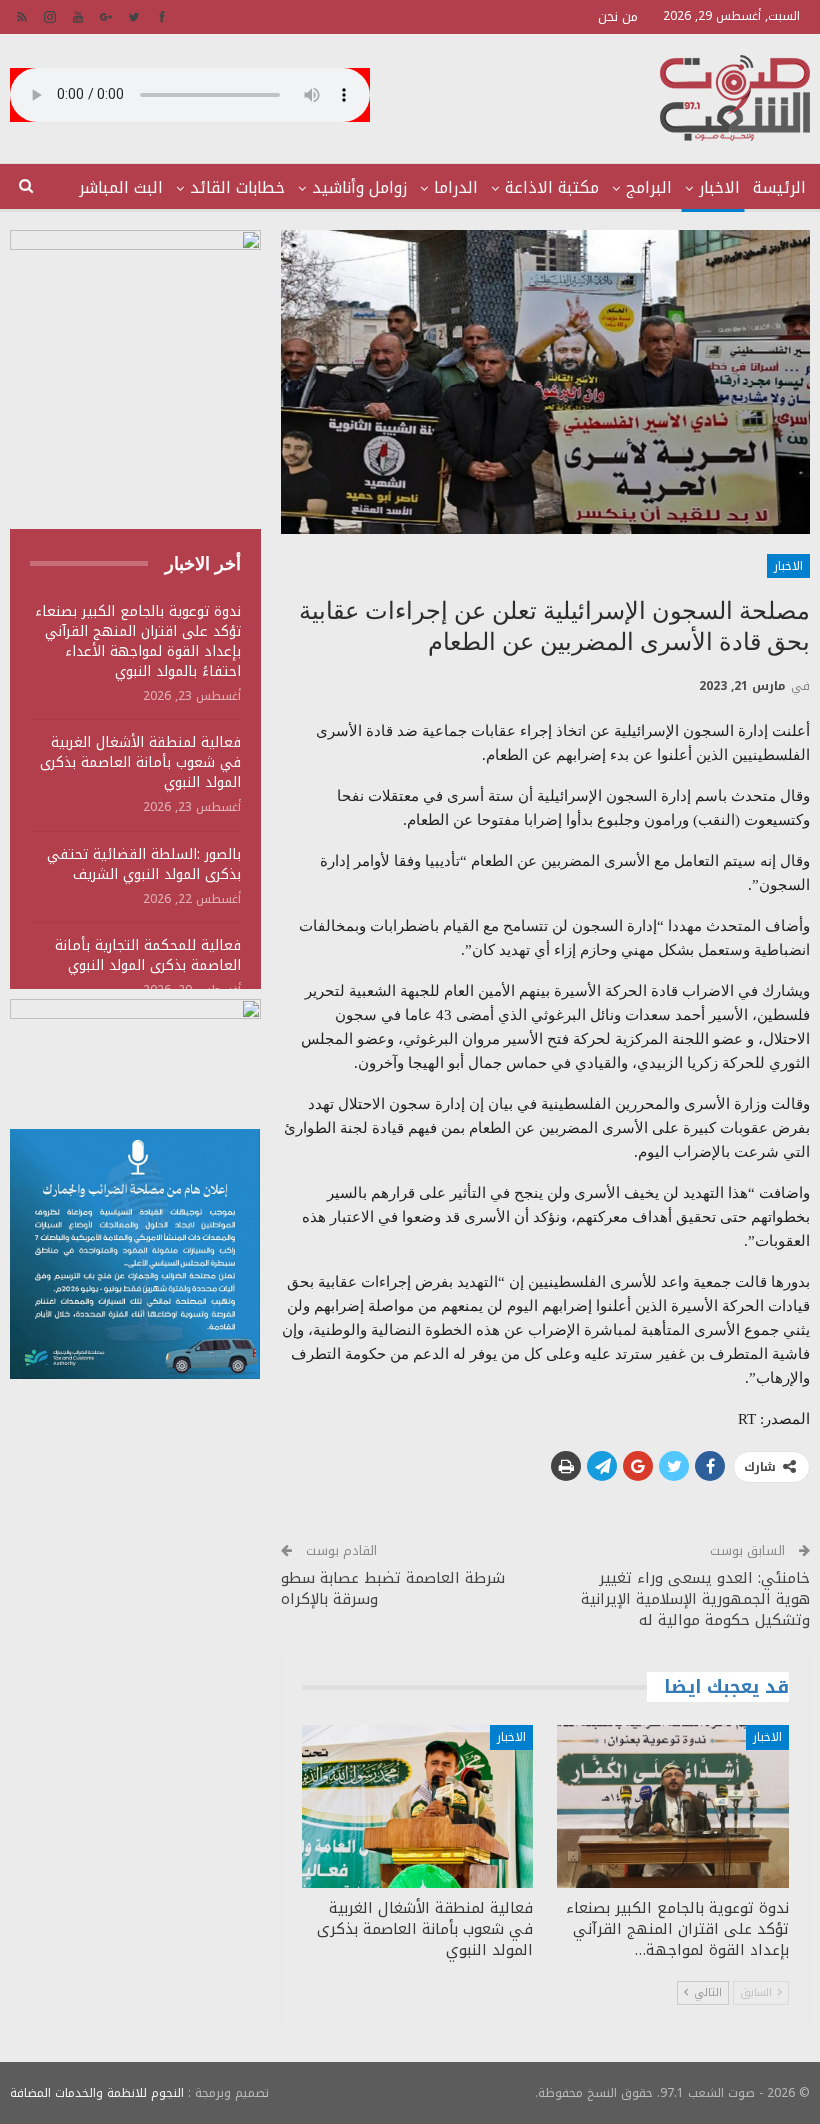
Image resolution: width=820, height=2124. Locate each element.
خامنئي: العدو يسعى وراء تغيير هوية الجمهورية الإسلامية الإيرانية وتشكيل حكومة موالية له (695, 1599)
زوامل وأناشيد (359, 187)
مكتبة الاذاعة (552, 187)
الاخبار (719, 187)
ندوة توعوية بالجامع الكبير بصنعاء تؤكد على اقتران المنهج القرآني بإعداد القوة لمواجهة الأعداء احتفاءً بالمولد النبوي (138, 641)
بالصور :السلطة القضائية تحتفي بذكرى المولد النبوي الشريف (144, 864)
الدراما (456, 187)
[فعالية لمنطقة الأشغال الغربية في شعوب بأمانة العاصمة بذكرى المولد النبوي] (418, 1806)
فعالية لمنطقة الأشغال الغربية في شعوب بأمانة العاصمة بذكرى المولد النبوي (140, 762)
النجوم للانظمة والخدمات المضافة (97, 2093)
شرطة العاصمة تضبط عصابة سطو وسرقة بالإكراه (393, 1588)
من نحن (618, 16)
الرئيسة (779, 187)
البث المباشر (121, 187)
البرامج (649, 187)
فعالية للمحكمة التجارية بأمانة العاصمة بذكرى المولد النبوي (148, 955)
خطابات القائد (237, 187)
